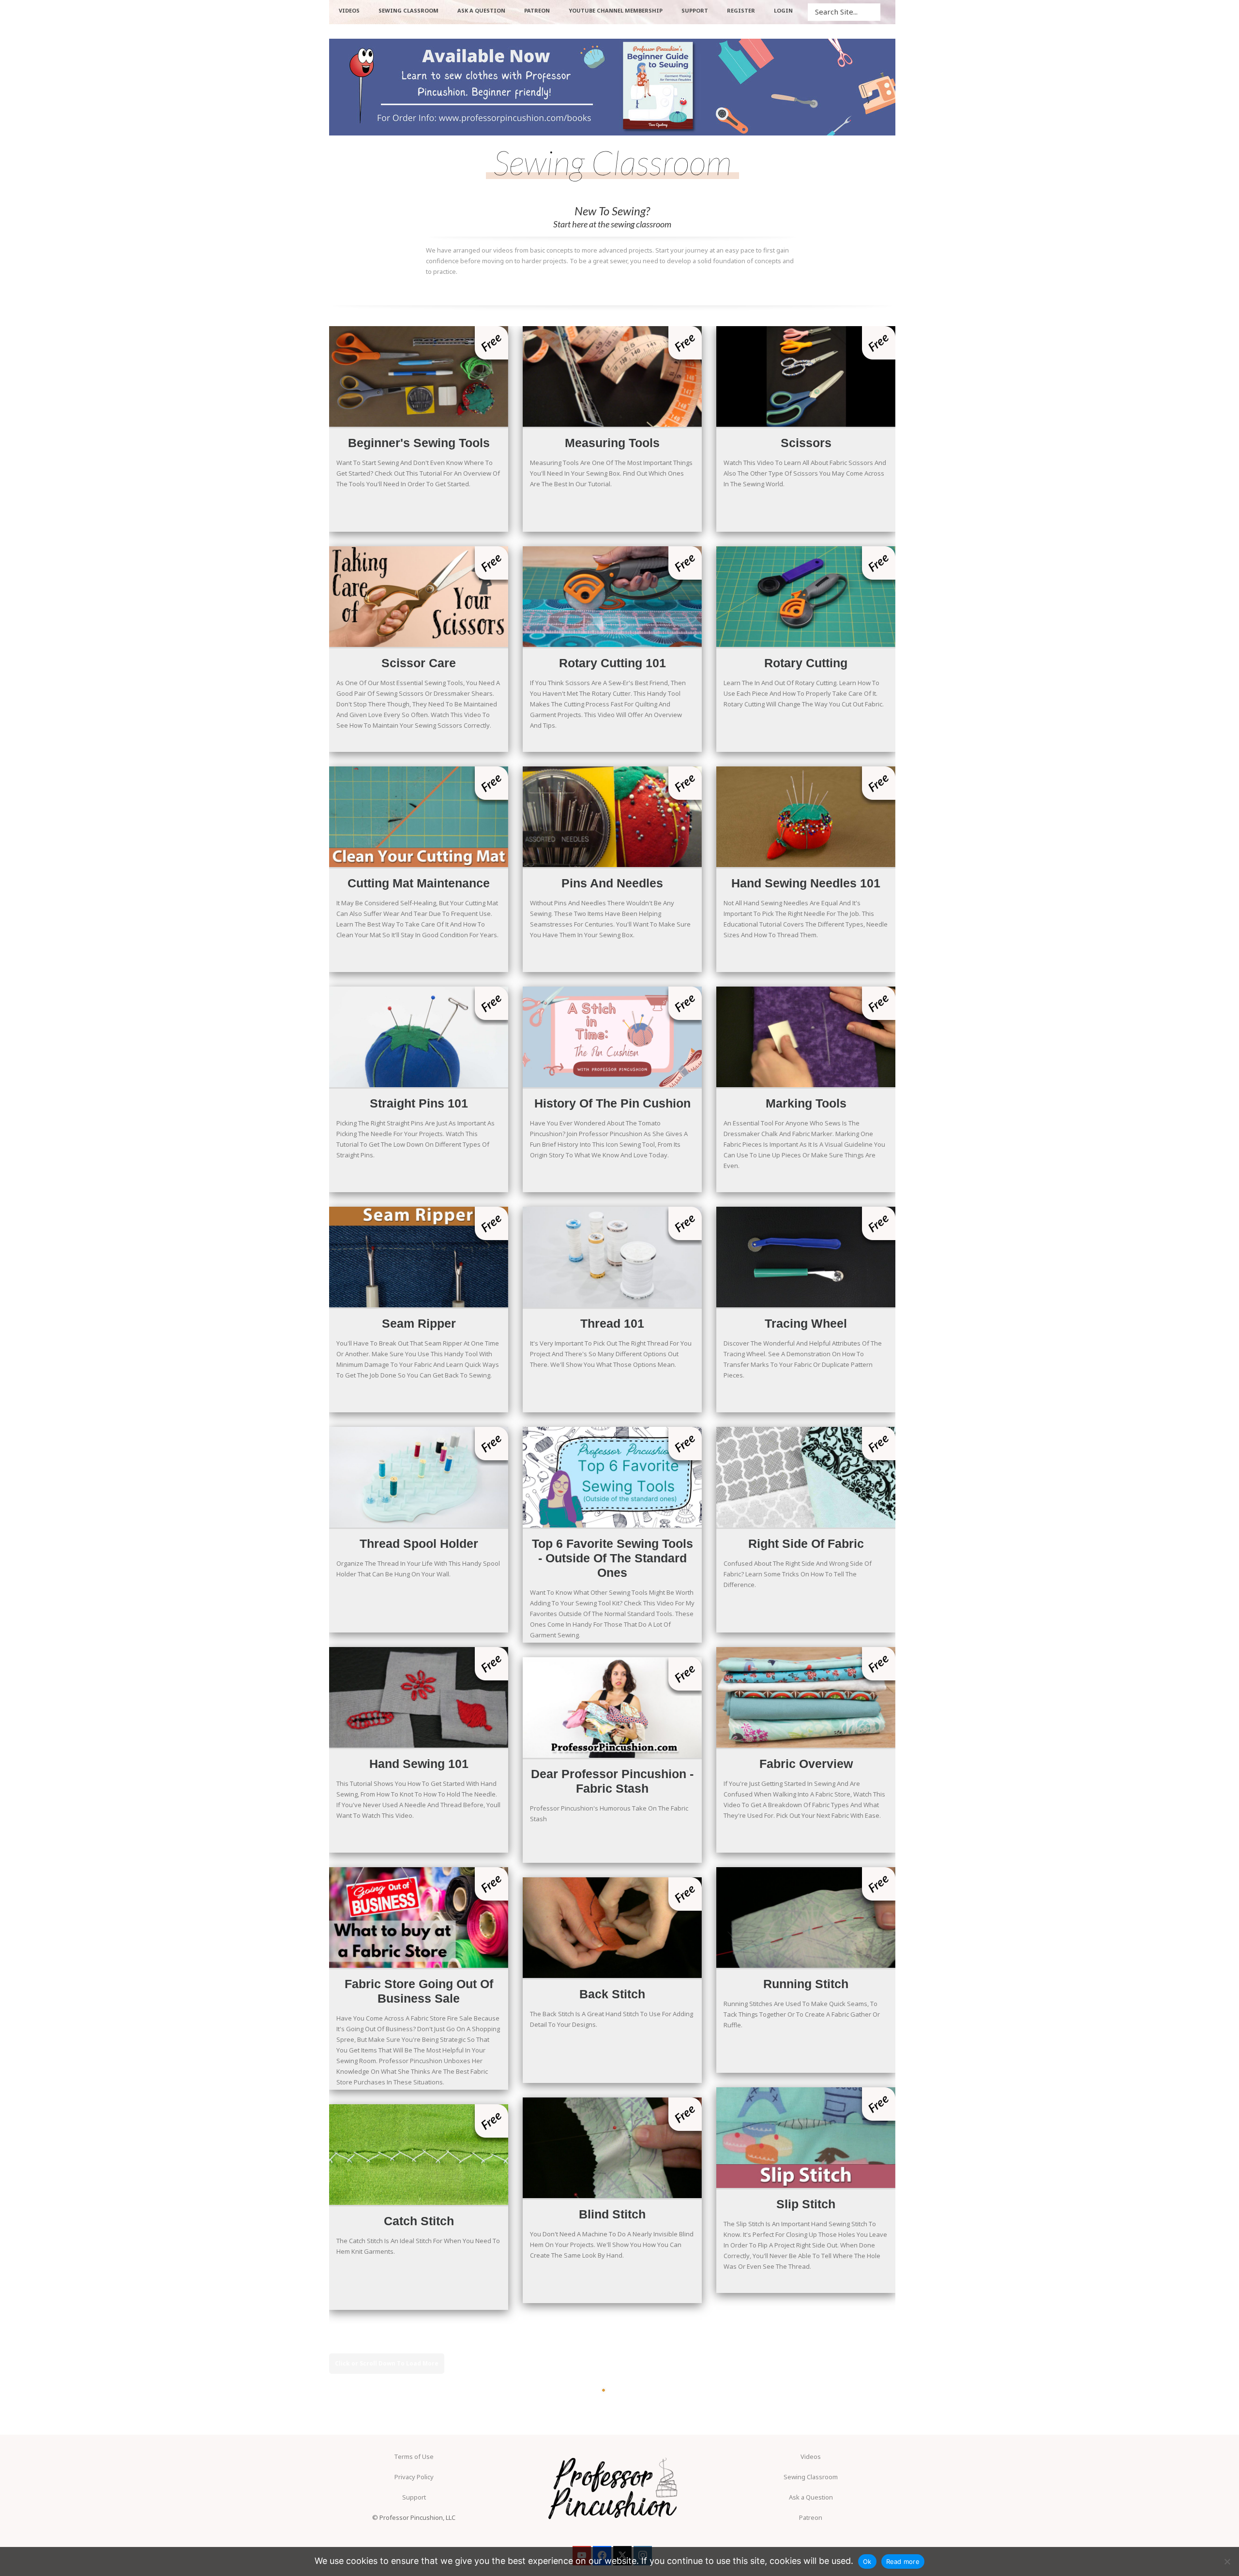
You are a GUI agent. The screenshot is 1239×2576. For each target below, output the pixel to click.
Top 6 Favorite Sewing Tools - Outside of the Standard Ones (612, 1477)
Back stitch (612, 1928)
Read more (903, 2561)
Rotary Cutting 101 (612, 597)
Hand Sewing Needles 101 (806, 817)
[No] (1227, 2561)
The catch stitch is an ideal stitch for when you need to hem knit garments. (418, 2246)
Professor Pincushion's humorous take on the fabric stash (609, 1813)
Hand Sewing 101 (419, 1697)
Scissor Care (419, 597)
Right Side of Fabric (806, 1477)
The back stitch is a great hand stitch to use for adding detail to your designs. (612, 2019)
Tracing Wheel (806, 1257)
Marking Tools (806, 1037)
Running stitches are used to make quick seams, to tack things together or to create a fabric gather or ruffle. (802, 2014)
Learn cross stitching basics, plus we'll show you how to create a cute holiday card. (415, 2481)
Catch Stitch (419, 2155)
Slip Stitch (806, 2138)
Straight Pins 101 (419, 1037)
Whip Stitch (806, 2358)
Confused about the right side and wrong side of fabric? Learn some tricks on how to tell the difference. (798, 1574)
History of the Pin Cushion (612, 1037)
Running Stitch (806, 1917)
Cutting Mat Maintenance (419, 817)
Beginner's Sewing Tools (419, 376)
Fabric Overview (806, 1697)
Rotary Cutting (806, 597)
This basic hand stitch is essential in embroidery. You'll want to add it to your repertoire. (609, 2459)
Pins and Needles (612, 817)
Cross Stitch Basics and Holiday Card (419, 2375)
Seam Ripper (419, 1257)
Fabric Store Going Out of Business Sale (419, 1917)
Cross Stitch (612, 2368)
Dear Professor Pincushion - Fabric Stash (612, 1707)
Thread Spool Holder (419, 1477)
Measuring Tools (612, 376)
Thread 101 (612, 1257)
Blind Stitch (612, 2148)
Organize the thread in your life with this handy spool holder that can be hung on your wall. (418, 1569)
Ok (867, 2561)
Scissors (806, 376)
